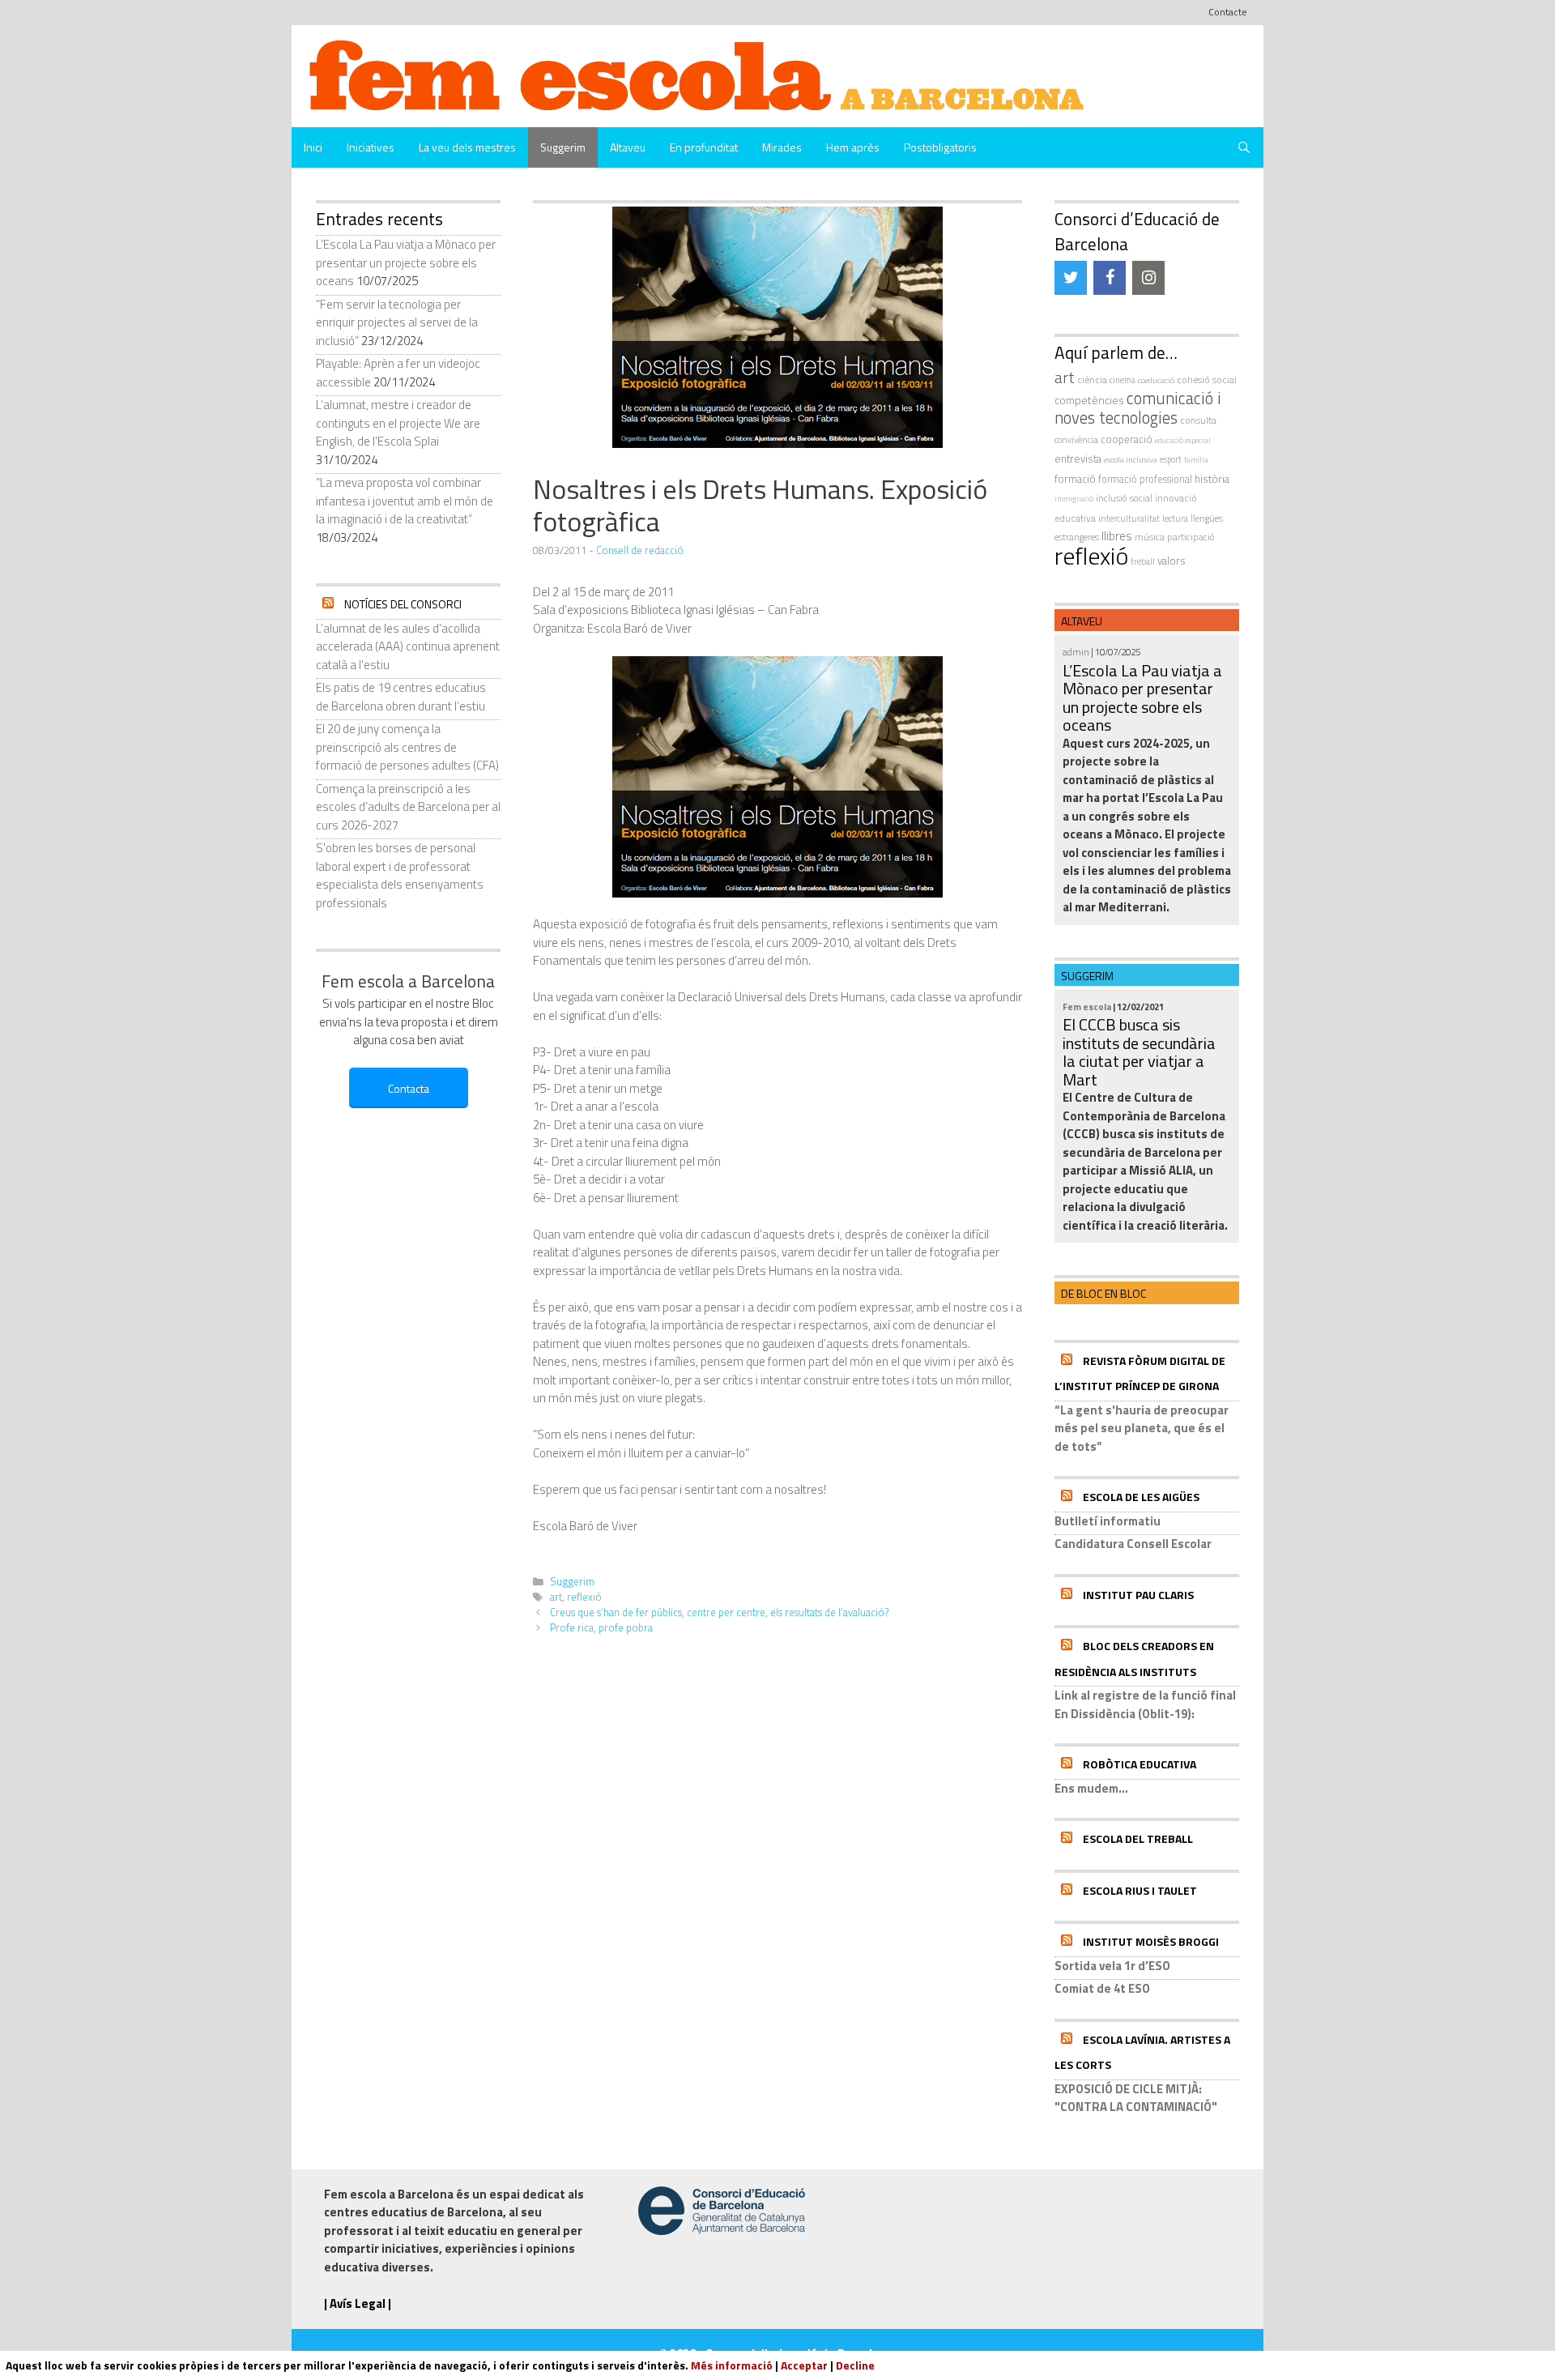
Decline (855, 2365)
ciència (1092, 380)
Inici (313, 147)
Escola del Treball (1138, 1838)
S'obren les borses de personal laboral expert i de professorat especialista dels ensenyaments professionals (400, 875)
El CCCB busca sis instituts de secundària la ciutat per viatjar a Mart (1139, 1052)
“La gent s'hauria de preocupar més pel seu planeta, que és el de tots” (1142, 1428)
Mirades (782, 147)
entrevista (1078, 459)
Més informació (732, 2365)
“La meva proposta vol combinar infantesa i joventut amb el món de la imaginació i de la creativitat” (405, 501)
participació (1191, 537)
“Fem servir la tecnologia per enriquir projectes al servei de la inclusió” (397, 322)
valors (1172, 561)
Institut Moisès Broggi (1151, 1941)
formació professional (1145, 479)
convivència (1076, 439)
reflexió (584, 1597)
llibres (1117, 536)
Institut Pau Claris (1138, 1595)
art (556, 1597)
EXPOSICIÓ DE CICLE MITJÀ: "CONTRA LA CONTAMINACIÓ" (1136, 2098)
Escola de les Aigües (1141, 1497)
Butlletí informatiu (1108, 1521)
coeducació (1156, 380)
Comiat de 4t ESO (1102, 1988)
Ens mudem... (1091, 1788)
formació (1075, 479)
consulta (1198, 420)
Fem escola (1087, 1007)
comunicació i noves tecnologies (1138, 408)
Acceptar (804, 2365)
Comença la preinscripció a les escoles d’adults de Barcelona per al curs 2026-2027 (408, 807)
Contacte (1228, 12)
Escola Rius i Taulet (1140, 1890)
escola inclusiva (1131, 459)
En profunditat (704, 147)
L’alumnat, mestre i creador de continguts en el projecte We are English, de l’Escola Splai (398, 423)
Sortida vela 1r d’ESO (1112, 1966)
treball (1143, 561)
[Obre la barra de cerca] (1244, 147)
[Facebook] (1110, 278)
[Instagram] (1148, 278)
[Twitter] (1071, 278)
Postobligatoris (940, 147)
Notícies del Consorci (403, 604)
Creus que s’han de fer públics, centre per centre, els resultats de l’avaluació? (719, 1612)
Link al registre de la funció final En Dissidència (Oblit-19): (1145, 1704)
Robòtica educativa (1140, 1764)
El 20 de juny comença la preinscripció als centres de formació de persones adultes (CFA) (407, 747)
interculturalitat (1129, 518)
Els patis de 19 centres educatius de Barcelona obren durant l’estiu (401, 697)
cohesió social (1207, 380)
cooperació (1127, 439)
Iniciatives (371, 147)
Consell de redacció (640, 550)
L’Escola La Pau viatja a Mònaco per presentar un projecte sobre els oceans (406, 262)
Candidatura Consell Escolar (1133, 1544)
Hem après (853, 147)
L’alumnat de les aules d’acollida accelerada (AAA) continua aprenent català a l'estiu (408, 646)
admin (1076, 652)
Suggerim (563, 147)
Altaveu (628, 147)
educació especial (1183, 440)
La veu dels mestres (467, 147)
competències (1089, 400)
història (1212, 479)
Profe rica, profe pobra (601, 1628)
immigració (1074, 499)
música (1150, 537)
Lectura (1175, 518)
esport (1171, 459)
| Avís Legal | (358, 2303)
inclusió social (1124, 498)
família (1196, 460)
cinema (1123, 380)
